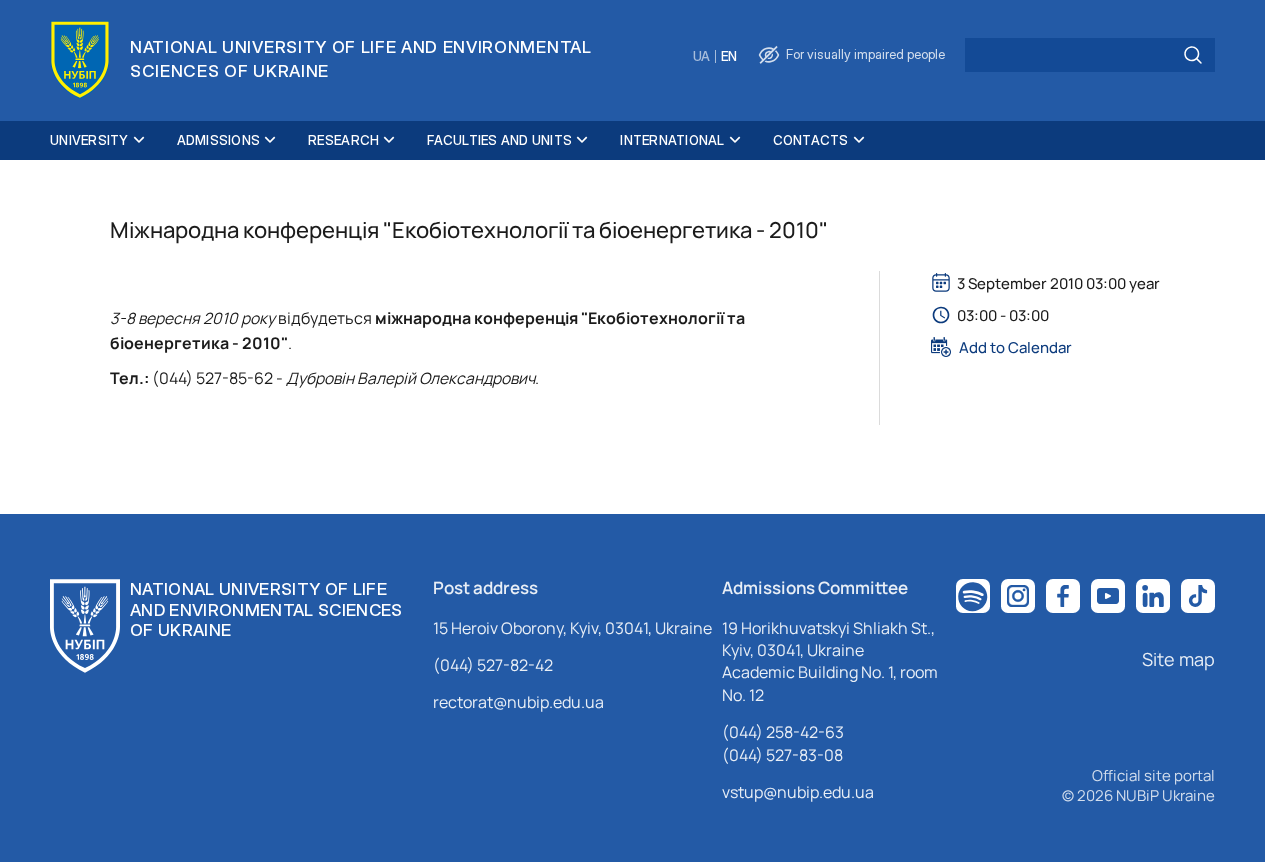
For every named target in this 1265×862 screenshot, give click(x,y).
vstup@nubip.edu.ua (798, 792)
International (672, 140)
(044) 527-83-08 (782, 755)
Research (343, 140)
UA (701, 56)
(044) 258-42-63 (783, 732)
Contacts (811, 140)
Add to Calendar (1015, 347)
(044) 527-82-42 (493, 665)
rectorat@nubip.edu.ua (518, 702)
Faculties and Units (499, 140)
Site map (1178, 659)
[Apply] (1193, 55)
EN (729, 56)
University (89, 140)
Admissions (219, 140)
